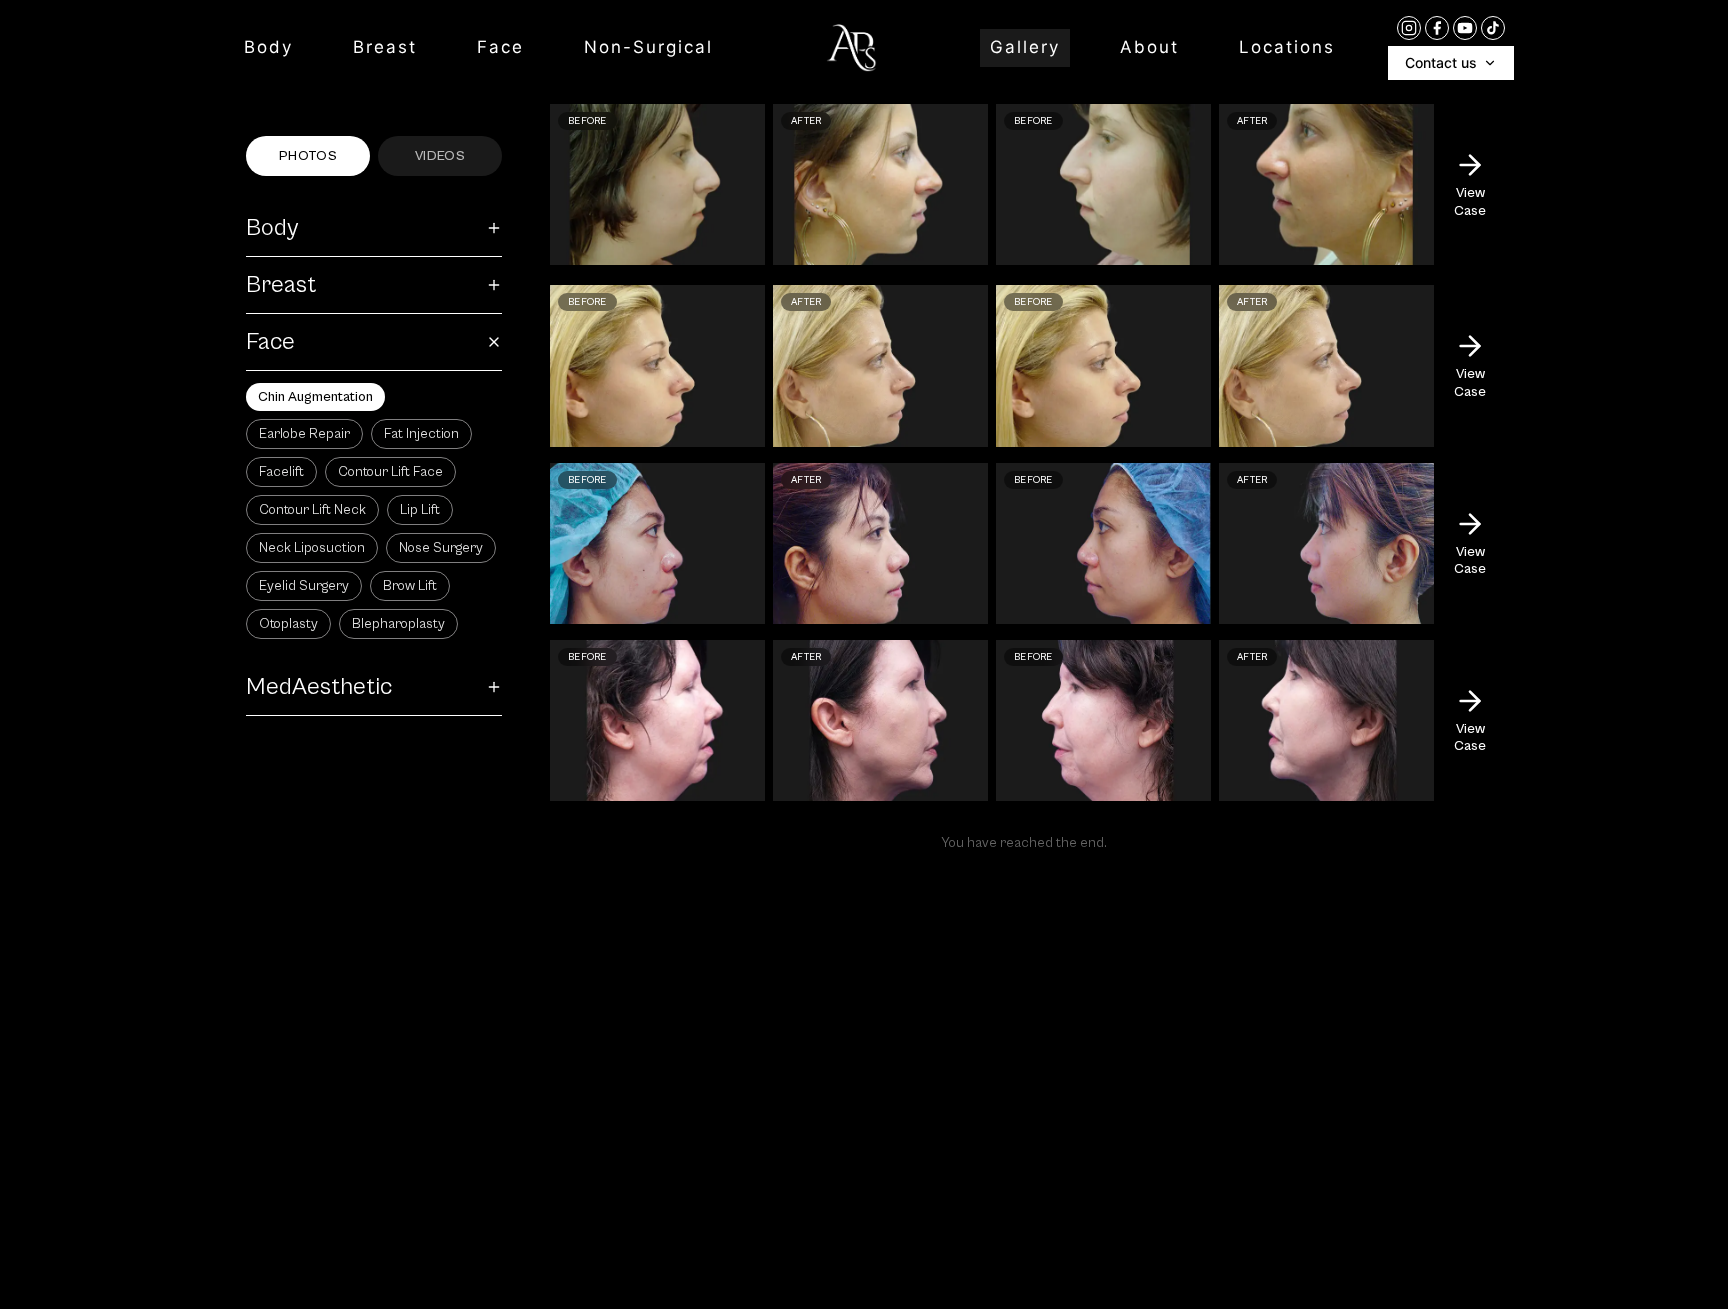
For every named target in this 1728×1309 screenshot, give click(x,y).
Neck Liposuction (312, 548)
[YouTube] (1465, 28)
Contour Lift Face (390, 472)
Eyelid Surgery (304, 586)
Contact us (1441, 62)
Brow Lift (410, 586)
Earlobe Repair (304, 434)
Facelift (281, 472)
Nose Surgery (441, 548)
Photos (308, 156)
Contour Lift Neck (312, 510)
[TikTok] (1493, 28)
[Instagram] (1409, 28)
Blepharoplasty (398, 624)
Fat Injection (421, 434)
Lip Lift (420, 510)
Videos (440, 156)
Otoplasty (288, 624)
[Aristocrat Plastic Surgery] (851, 48)
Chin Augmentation (315, 397)
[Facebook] (1437, 28)
